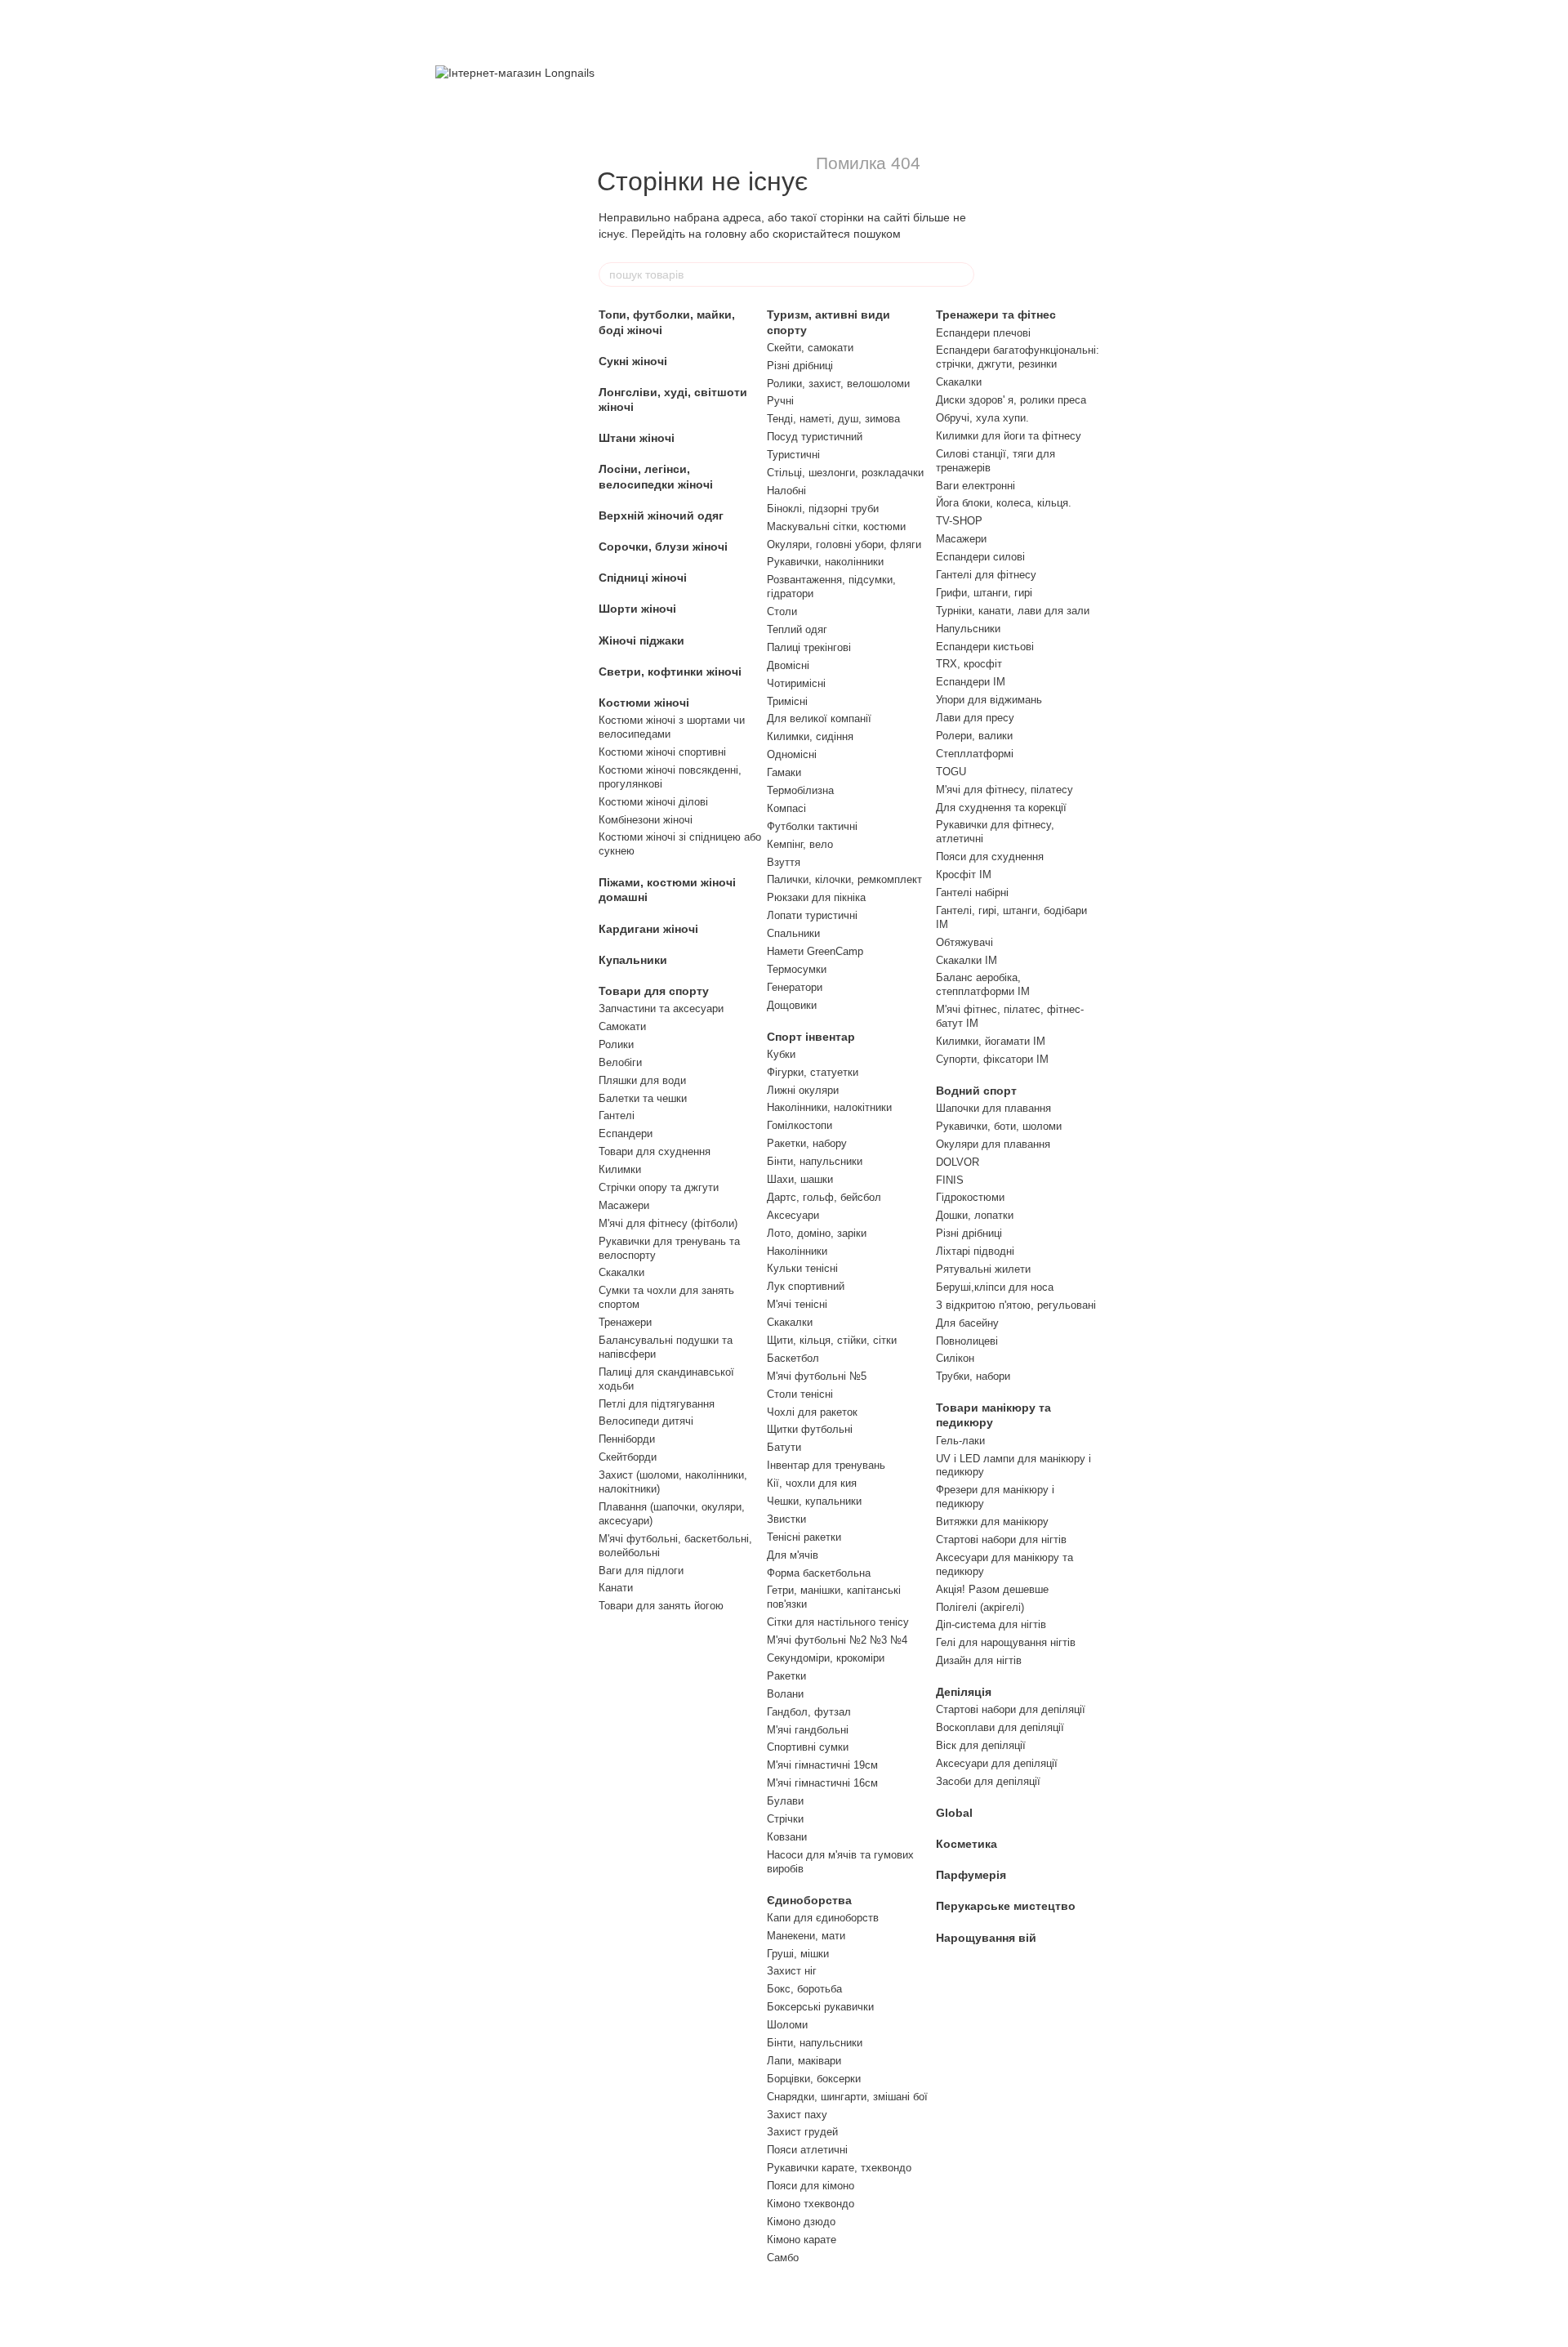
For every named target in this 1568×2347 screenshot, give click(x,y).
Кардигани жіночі (648, 929)
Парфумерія (971, 1875)
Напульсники (968, 629)
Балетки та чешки (643, 1098)
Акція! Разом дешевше (992, 1589)
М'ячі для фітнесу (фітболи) (668, 1223)
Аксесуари (793, 1215)
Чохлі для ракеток (812, 1412)
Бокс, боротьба (804, 1989)
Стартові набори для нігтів (1001, 1539)
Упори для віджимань (989, 700)
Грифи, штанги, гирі (984, 593)
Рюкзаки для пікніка (816, 897)
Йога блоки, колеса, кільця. (1004, 503)
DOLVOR (958, 1162)
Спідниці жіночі (643, 578)
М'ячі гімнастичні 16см (822, 1783)
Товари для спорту (654, 991)
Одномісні (792, 754)
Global (954, 1813)
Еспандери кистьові (985, 647)
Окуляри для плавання (993, 1144)
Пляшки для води (642, 1080)
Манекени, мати (806, 1936)
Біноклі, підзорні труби (823, 509)
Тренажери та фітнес (996, 315)
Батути (784, 1447)
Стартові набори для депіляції (1011, 1709)
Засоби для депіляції (988, 1781)
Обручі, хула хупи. (982, 418)
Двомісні (788, 665)
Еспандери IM (971, 682)
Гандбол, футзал (809, 1712)
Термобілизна (800, 790)
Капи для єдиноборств (823, 1918)
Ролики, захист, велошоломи (838, 384)
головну (726, 234)
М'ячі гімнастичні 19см (822, 1765)
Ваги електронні (976, 486)
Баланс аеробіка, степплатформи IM (983, 984)
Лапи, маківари (804, 2061)
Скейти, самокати (810, 348)
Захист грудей (802, 2132)
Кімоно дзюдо (801, 2222)
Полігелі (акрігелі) (980, 1607)
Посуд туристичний (815, 437)
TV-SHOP (959, 521)
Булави (785, 1801)
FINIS (950, 1180)
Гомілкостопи (800, 1125)
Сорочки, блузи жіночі (663, 547)
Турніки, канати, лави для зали (1013, 611)
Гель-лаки (960, 1441)
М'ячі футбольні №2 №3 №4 (837, 1640)
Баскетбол (793, 1358)
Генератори (795, 987)
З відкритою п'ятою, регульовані (1016, 1305)
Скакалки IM (967, 960)
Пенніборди (627, 1439)
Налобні (786, 491)
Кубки (781, 1054)
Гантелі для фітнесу (986, 575)
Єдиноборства (809, 1900)
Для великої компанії (819, 718)
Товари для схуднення (655, 1151)
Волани (785, 1694)
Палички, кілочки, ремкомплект (844, 879)
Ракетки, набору (807, 1143)
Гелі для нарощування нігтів (1006, 1642)
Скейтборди (628, 1457)
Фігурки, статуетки (813, 1072)
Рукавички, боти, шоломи (999, 1126)
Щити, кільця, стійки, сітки (832, 1340)
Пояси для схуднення (990, 857)
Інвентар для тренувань (826, 1465)
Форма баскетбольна (819, 1573)
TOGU (951, 772)
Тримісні (787, 701)
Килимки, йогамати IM (991, 1041)
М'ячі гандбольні (808, 1730)
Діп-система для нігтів (991, 1624)
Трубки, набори (973, 1376)
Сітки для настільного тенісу (838, 1622)
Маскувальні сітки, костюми (836, 527)
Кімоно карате (802, 2240)
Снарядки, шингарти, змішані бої (847, 2097)
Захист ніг (792, 1971)
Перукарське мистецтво (1006, 1906)
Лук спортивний (806, 1286)
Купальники (633, 960)
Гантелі (617, 1115)
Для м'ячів (793, 1555)
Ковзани (787, 1837)
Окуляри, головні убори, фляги (844, 544)
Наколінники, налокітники (829, 1107)
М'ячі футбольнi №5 (817, 1376)
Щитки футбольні (810, 1429)
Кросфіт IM (964, 875)
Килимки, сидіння (810, 736)
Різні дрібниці (800, 366)
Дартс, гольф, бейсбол (824, 1197)
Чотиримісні (796, 683)
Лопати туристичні (812, 915)
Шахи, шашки (800, 1179)
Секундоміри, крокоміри (826, 1658)
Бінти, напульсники (815, 1161)
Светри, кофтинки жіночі (670, 672)
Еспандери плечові (983, 333)
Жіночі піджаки (641, 640)
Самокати (622, 1026)
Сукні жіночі (633, 361)
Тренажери (625, 1322)
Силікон (955, 1358)
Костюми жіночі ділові (653, 802)
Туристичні (793, 455)
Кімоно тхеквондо (811, 2204)
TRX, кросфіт (969, 664)
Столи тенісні (800, 1394)
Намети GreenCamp (815, 951)
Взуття (784, 862)
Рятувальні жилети (983, 1269)
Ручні (780, 401)
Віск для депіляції (981, 1745)
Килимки (620, 1169)
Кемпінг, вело (800, 844)
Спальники (793, 933)
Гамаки (784, 772)
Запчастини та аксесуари (661, 1008)
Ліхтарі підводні (975, 1251)
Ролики (616, 1044)
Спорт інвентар (811, 1037)
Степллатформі (975, 754)
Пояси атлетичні (807, 2150)
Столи (782, 611)
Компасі (786, 808)
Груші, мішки (798, 1954)
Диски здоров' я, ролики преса (1011, 400)
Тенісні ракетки (804, 1537)
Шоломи (787, 2025)
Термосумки (797, 969)
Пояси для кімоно (811, 2186)
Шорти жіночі (637, 609)
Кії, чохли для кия (812, 1483)
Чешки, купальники (814, 1501)
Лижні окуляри (803, 1090)
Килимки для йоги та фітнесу (1009, 436)
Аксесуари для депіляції (997, 1763)
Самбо (783, 2258)
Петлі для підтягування (657, 1404)
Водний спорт (976, 1091)
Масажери (624, 1205)
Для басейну (967, 1323)
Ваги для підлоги (641, 1571)
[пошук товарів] (961, 274)
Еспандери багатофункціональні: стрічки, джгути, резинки (1018, 357)
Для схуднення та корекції (1001, 808)
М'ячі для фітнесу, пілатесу (1004, 790)
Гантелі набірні (972, 892)
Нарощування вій (986, 1938)
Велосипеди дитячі (646, 1421)
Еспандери (626, 1133)
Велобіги (620, 1062)
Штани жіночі (637, 438)
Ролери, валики (974, 736)
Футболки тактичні (812, 826)
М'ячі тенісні (797, 1304)
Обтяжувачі (964, 942)
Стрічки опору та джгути (659, 1187)
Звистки (786, 1519)
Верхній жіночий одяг (661, 515)
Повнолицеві (967, 1341)
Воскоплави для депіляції (1000, 1727)
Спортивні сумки (808, 1747)
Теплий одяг (797, 629)
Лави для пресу (975, 718)
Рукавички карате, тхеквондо (839, 2168)
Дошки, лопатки (975, 1215)
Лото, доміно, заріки (817, 1233)
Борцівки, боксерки (814, 2079)
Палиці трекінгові (809, 647)
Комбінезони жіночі (646, 820)
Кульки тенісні (802, 1268)
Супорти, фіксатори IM (992, 1059)
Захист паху (797, 2115)
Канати (616, 1588)
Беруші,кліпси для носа (995, 1287)
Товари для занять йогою (661, 1606)
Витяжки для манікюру (992, 1522)
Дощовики (792, 1005)
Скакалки (621, 1272)
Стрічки (785, 1819)
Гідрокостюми (970, 1197)
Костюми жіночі (644, 703)
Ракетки (786, 1676)
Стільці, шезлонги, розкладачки (845, 473)
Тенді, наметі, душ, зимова (833, 419)
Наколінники (797, 1251)
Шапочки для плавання (993, 1108)
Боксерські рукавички (820, 2007)
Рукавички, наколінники (825, 562)
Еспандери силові (980, 557)
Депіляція (964, 1692)
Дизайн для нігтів (979, 1660)
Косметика (967, 1844)
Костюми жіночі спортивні (662, 752)
